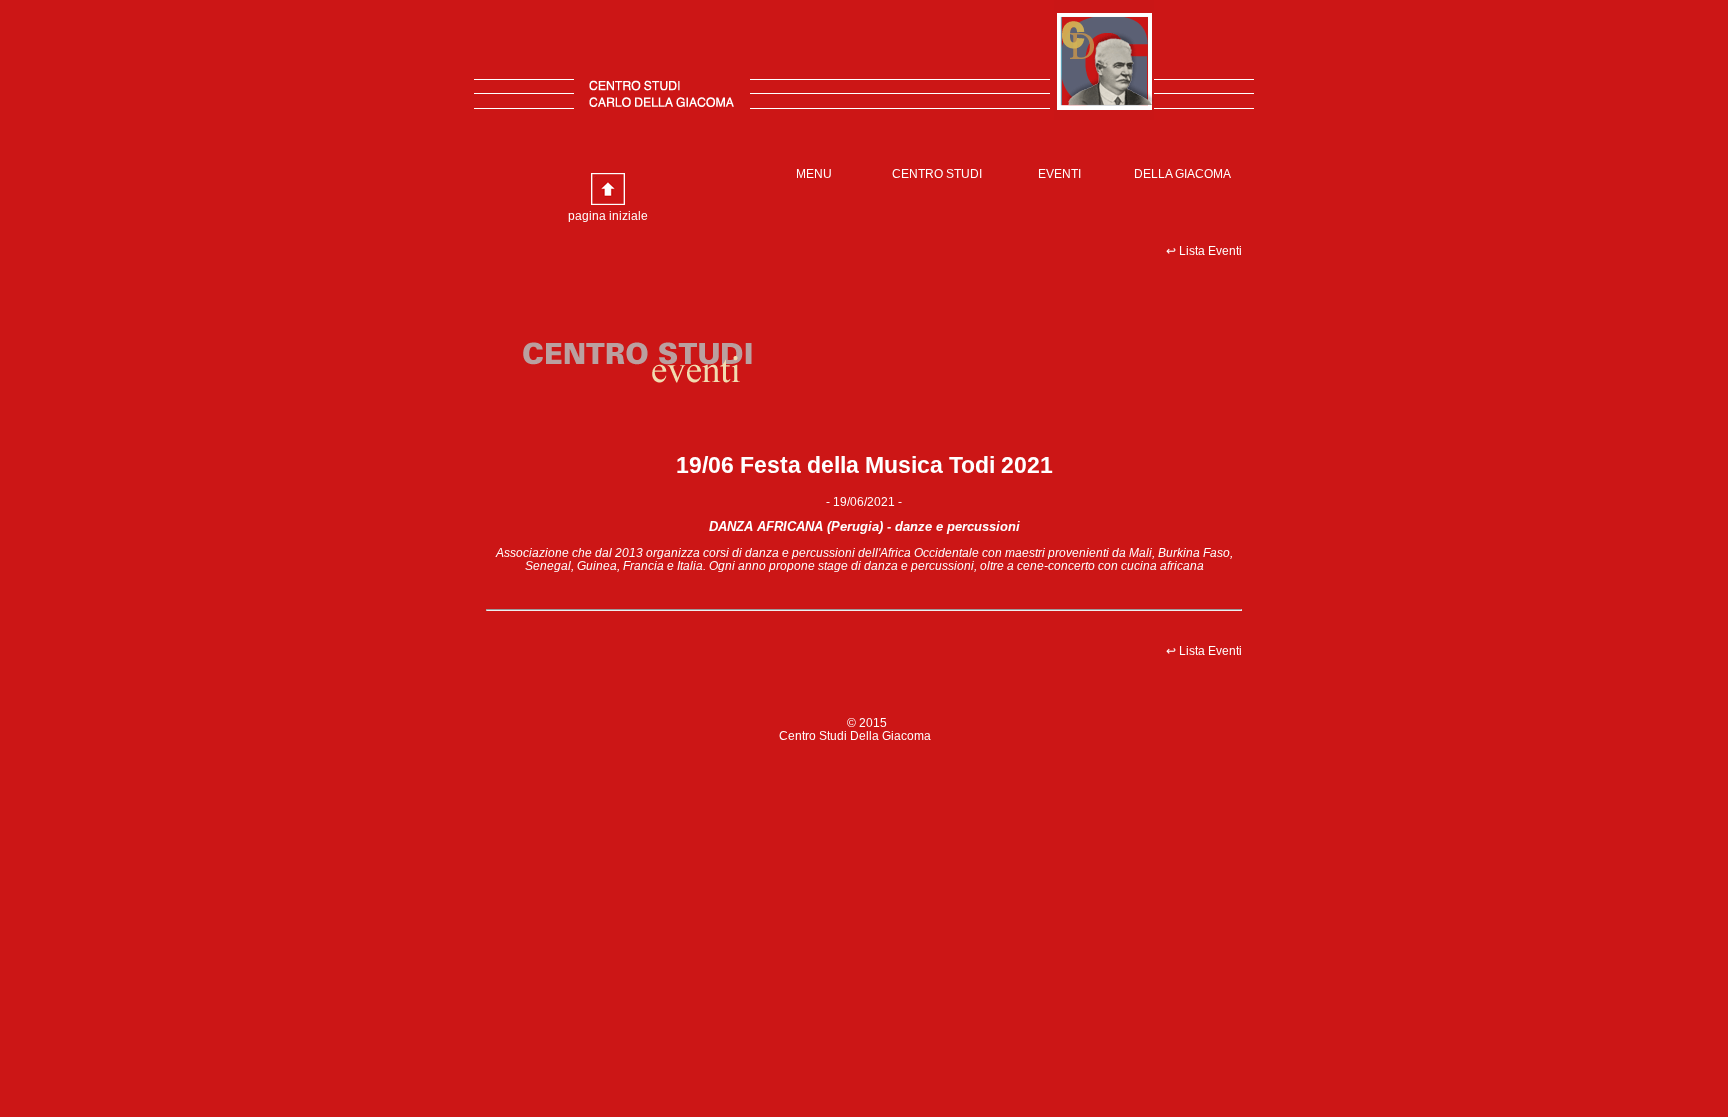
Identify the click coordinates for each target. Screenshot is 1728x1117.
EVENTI (1059, 173)
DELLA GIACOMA (1182, 173)
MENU (814, 173)
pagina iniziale (608, 215)
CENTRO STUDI (937, 173)
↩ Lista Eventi (1204, 250)
